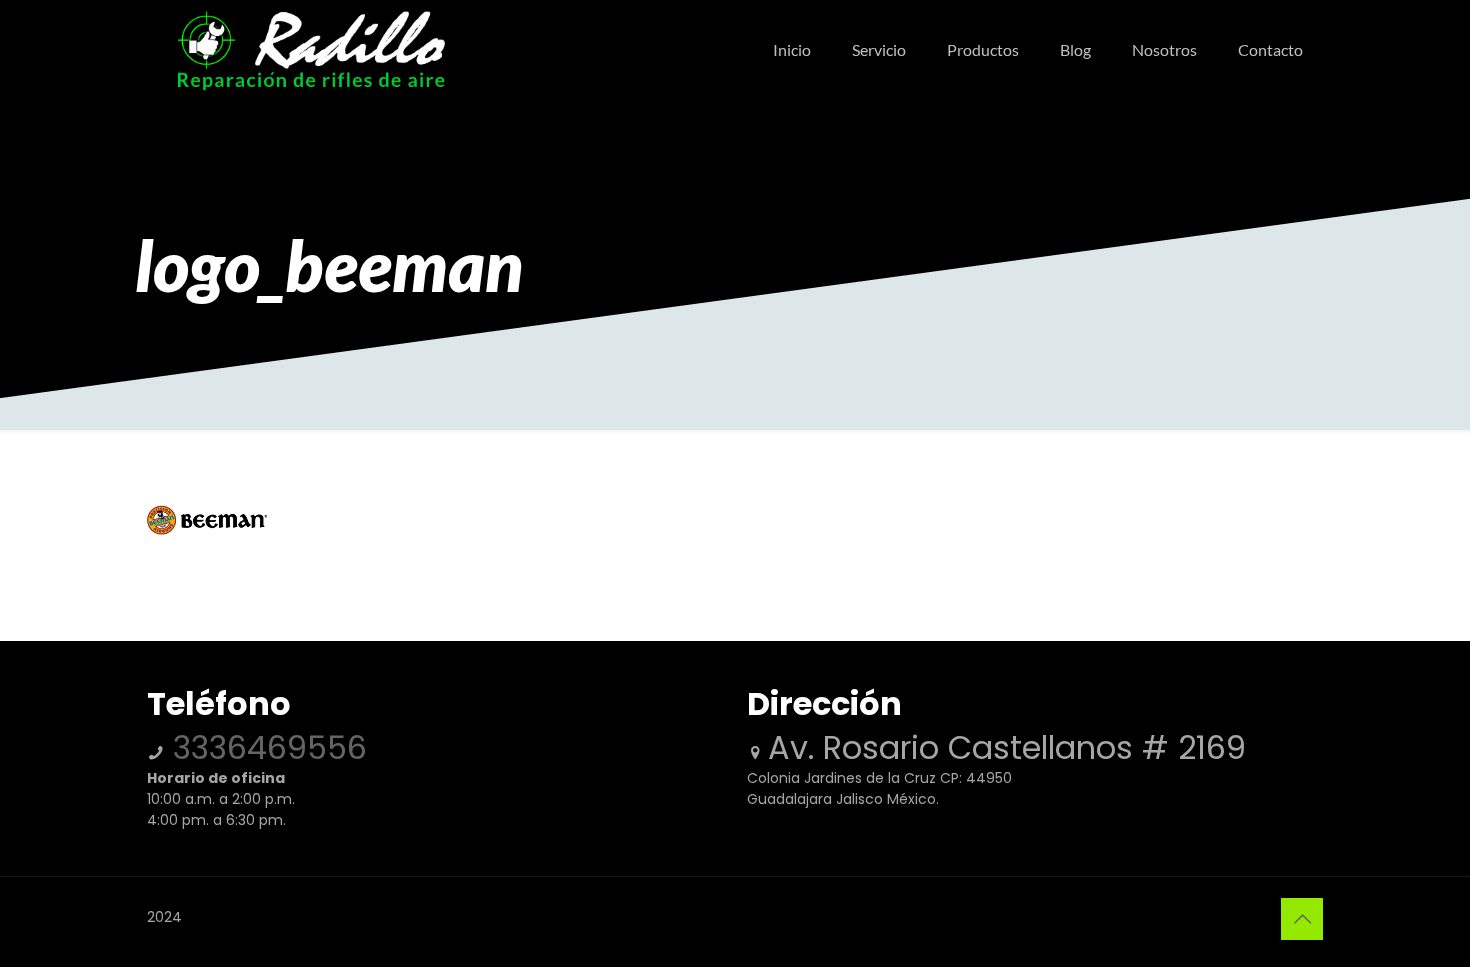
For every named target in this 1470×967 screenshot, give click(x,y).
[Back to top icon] (1302, 919)
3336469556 (265, 747)
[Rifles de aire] (311, 50)
